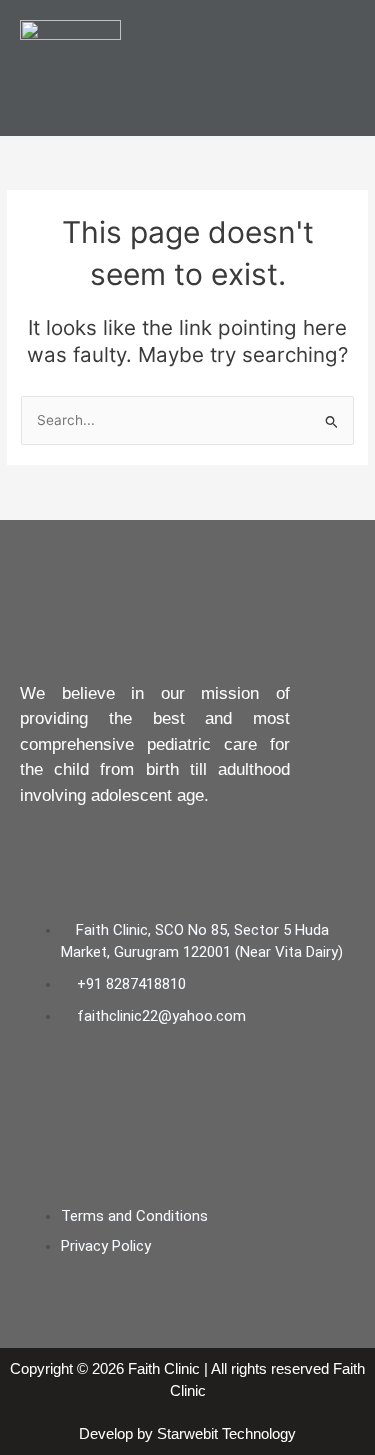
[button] (339, 68)
